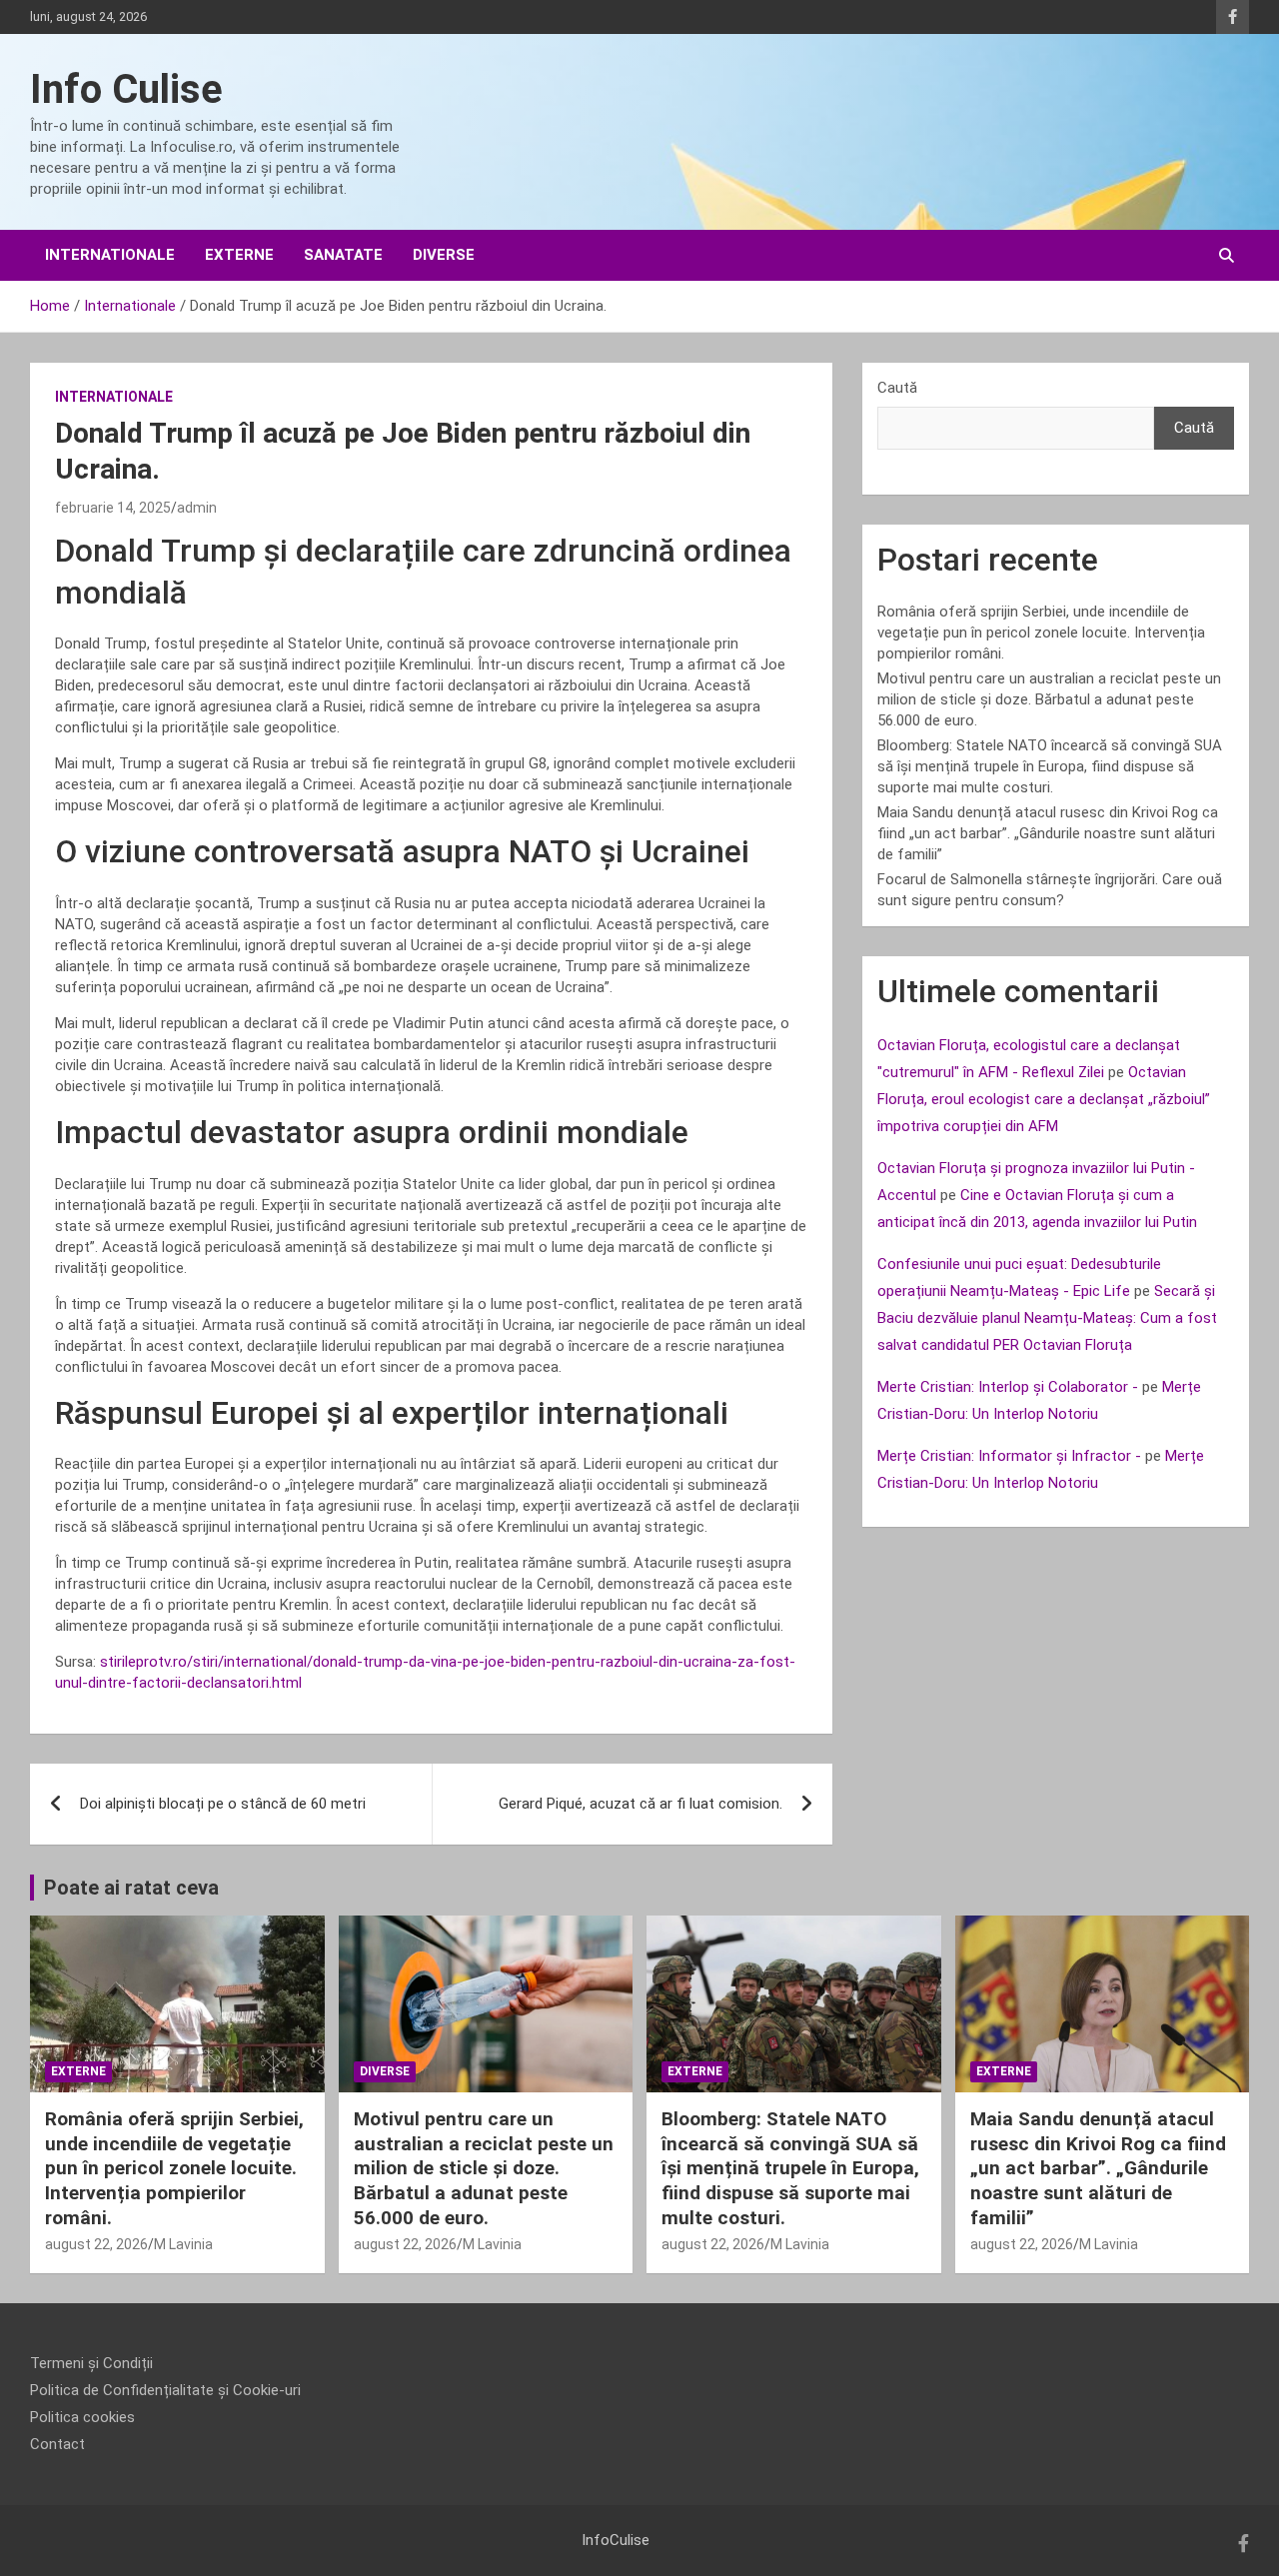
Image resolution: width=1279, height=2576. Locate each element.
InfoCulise (616, 2540)
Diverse (444, 255)
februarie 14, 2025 (113, 508)
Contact (57, 2444)
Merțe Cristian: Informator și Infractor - (1009, 1456)
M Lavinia (183, 2244)
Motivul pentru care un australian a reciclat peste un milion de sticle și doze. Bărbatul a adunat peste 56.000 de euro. (1049, 699)
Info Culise (126, 89)
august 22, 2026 (96, 2244)
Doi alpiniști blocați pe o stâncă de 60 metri (223, 1804)
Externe (239, 255)
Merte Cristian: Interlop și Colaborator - (1008, 1387)
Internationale (110, 255)
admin (197, 508)
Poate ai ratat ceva (131, 1888)
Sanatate (343, 255)
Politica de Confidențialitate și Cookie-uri (165, 2390)
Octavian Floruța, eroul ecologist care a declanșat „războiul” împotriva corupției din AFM (1044, 1099)
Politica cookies (82, 2417)
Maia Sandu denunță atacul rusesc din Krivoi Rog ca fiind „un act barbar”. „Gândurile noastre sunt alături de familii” (1048, 833)
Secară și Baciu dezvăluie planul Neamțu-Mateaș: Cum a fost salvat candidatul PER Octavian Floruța (1047, 1318)
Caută (897, 388)
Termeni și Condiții (91, 2363)
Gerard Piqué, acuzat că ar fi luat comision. (640, 1804)
